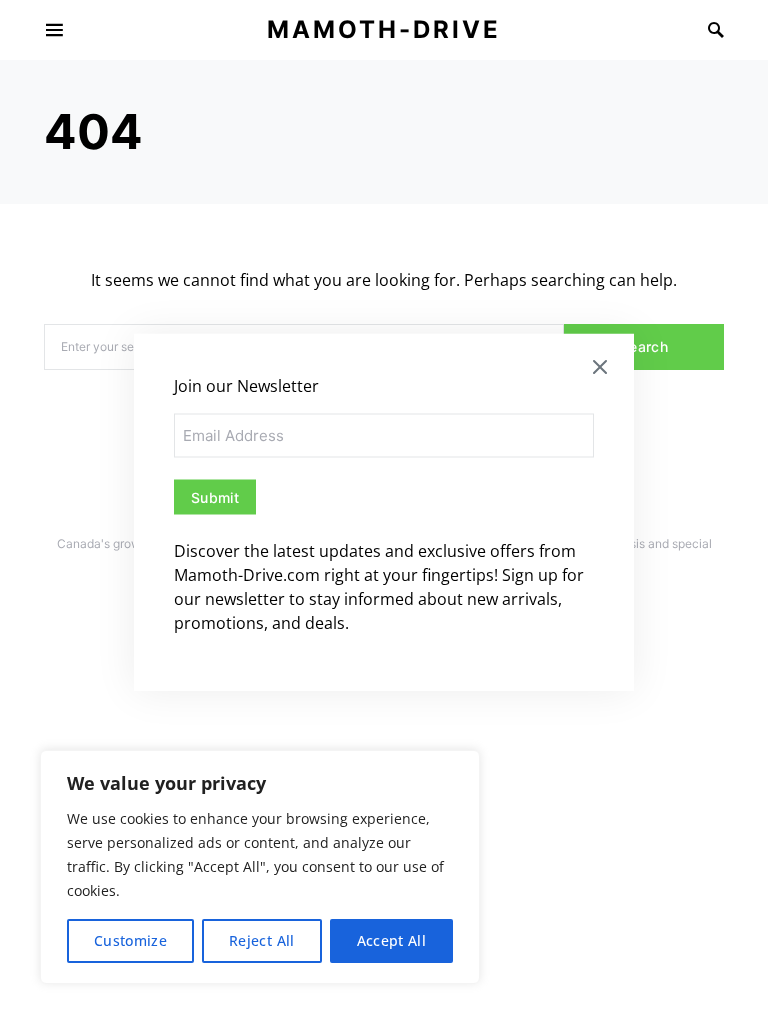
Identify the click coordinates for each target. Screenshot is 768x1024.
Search (644, 346)
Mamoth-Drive (384, 29)
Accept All (392, 940)
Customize (130, 940)
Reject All (262, 940)
